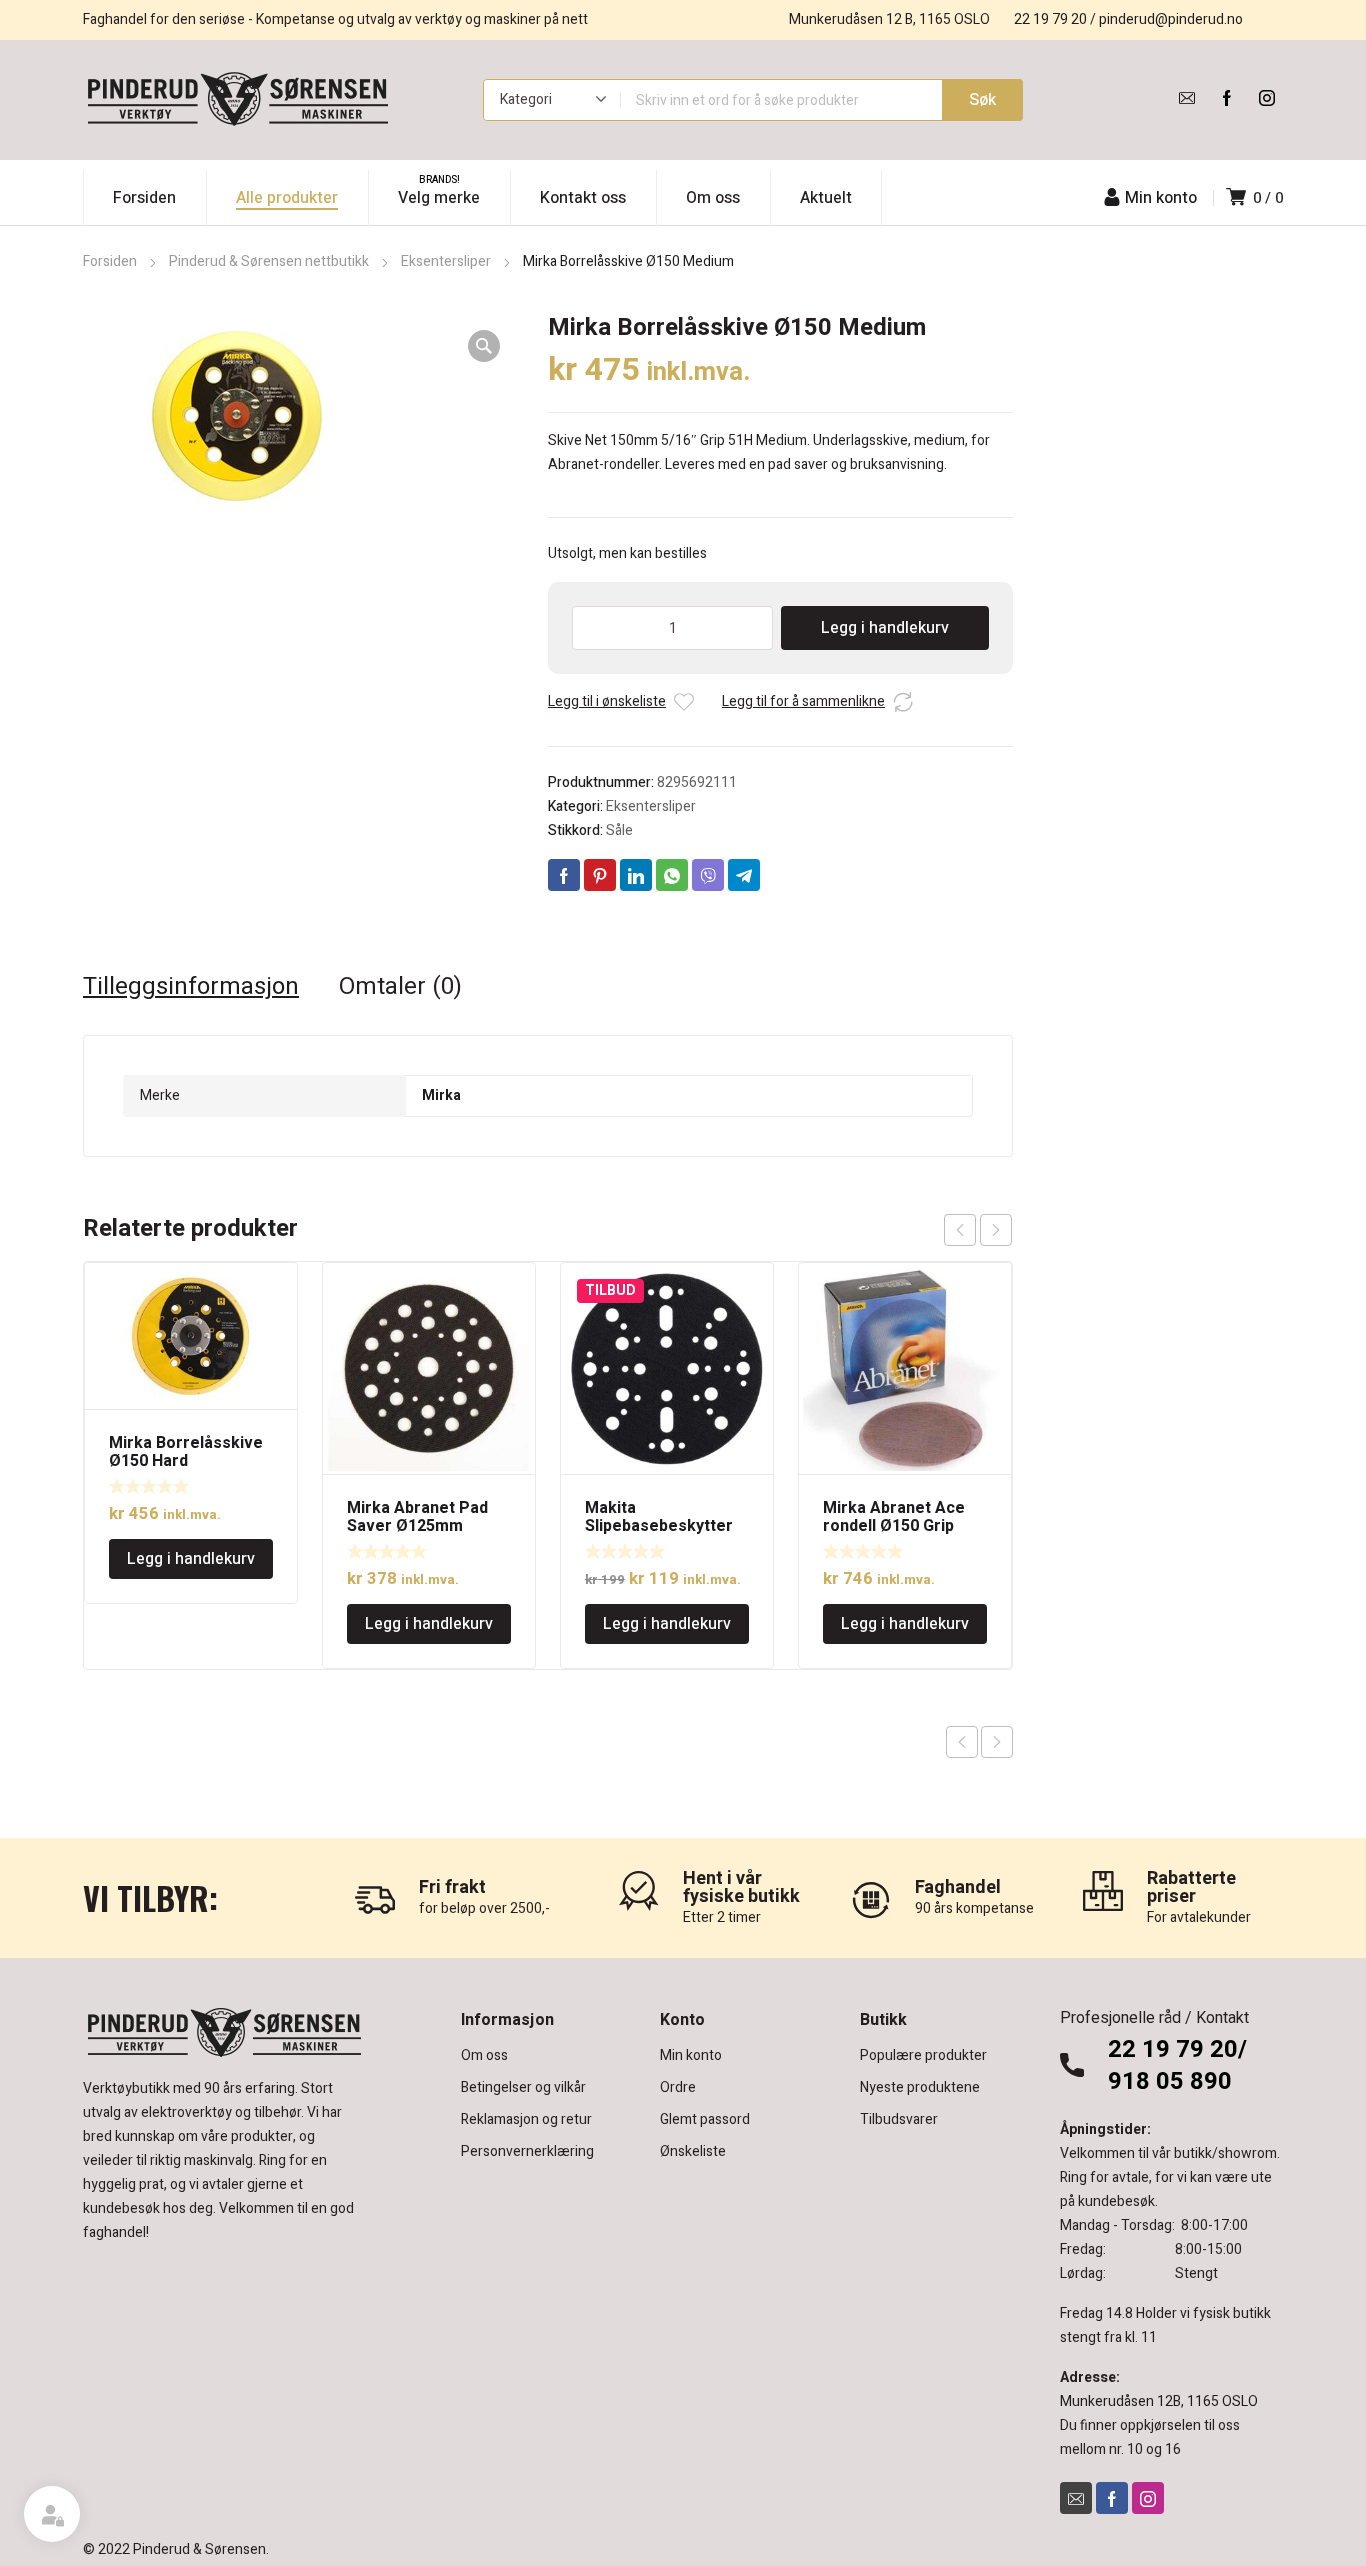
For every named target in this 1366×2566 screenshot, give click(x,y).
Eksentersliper (446, 261)
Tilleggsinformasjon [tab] (191, 987)
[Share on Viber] (708, 875)
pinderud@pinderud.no (1171, 19)
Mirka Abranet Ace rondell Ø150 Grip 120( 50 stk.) (894, 1526)
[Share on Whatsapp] (672, 875)
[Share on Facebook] (564, 875)
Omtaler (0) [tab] (400, 987)
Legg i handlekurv (885, 628)
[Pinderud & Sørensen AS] (238, 100)
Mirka (441, 1095)
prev (960, 1230)
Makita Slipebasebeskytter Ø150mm (659, 1526)
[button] (484, 346)
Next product (997, 1742)
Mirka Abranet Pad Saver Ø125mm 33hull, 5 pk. (417, 1526)
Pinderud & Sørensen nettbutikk (269, 261)
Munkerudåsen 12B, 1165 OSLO (1159, 2401)
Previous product (962, 1742)
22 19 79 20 (1050, 19)
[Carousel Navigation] (978, 1230)
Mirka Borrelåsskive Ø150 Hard (186, 1452)
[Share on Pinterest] (600, 875)
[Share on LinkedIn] (636, 875)
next (996, 1230)
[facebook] (1227, 98)
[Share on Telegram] (744, 875)
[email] (1187, 98)
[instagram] (1267, 98)
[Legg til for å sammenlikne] (903, 702)
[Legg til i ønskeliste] (684, 702)
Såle (619, 830)
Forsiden (110, 261)
